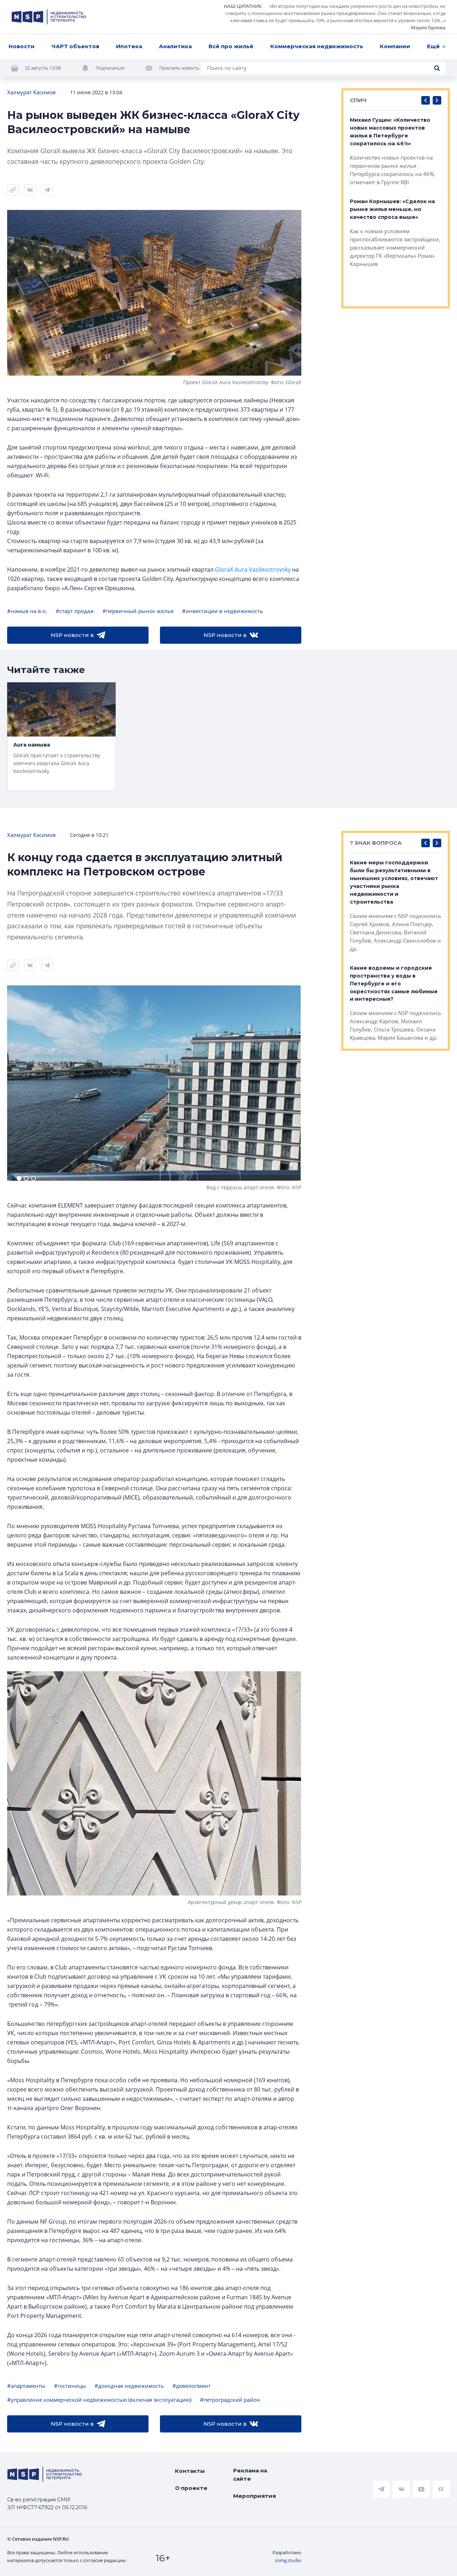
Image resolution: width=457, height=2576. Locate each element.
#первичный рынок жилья (138, 611)
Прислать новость (179, 68)
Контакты (190, 2471)
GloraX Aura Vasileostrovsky (253, 569)
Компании (395, 46)
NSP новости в (72, 635)
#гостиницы (70, 2386)
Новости (22, 46)
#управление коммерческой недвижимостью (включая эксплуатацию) (99, 2400)
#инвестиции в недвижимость (223, 611)
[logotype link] (49, 17)
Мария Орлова (428, 27)
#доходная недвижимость (129, 2386)
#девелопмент (192, 2386)
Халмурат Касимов (31, 92)
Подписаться (110, 68)
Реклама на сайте (250, 2475)
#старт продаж (75, 611)
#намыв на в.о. (27, 611)
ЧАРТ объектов (75, 46)
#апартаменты (26, 2386)
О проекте (191, 2488)
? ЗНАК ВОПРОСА (376, 843)
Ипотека (129, 46)
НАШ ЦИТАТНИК (243, 6)
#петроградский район (230, 2400)
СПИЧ (358, 100)
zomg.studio (288, 2560)
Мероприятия (255, 2496)
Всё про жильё (231, 46)
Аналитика (175, 46)
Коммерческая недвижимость (317, 46)
